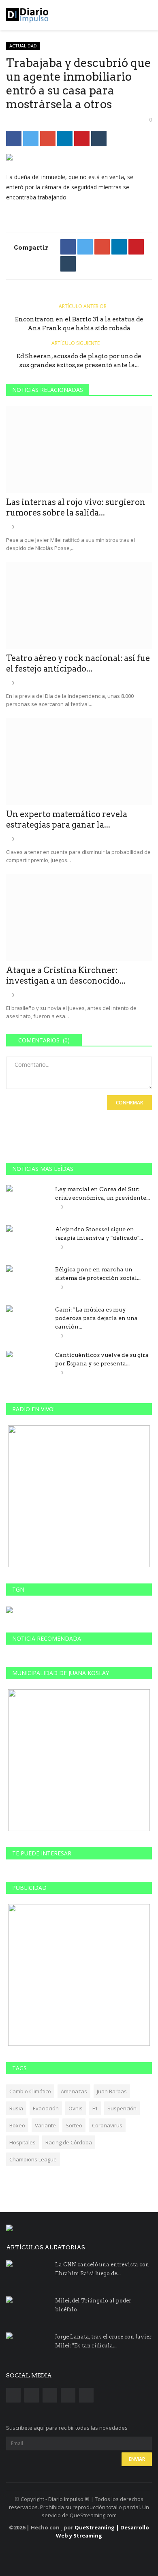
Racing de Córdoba (69, 2142)
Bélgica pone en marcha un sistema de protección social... (98, 1274)
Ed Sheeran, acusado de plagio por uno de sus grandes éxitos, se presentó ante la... (79, 361)
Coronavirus (107, 2125)
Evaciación (46, 2108)
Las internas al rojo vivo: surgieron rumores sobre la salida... (76, 507)
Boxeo (17, 2125)
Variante (45, 2125)
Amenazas (74, 2091)
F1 (95, 2108)
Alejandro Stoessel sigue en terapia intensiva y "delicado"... (99, 1233)
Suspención (122, 2108)
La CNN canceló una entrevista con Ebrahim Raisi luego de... (102, 2269)
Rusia (16, 2108)
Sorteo (74, 2125)
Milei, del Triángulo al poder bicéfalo (93, 2305)
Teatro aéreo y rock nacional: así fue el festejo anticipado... (78, 663)
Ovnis (76, 2108)
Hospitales (22, 2142)
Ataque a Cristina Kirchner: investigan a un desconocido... (66, 976)
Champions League (33, 2159)
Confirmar (129, 1103)
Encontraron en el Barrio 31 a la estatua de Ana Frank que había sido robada (79, 324)
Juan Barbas (112, 2091)
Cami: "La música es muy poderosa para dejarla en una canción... (96, 1318)
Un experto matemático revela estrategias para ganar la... (67, 819)
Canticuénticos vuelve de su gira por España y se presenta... (102, 1359)
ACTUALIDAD (23, 46)
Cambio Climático (30, 2091)
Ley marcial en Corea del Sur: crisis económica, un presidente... (102, 1193)
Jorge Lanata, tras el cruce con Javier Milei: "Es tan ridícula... (103, 2341)
